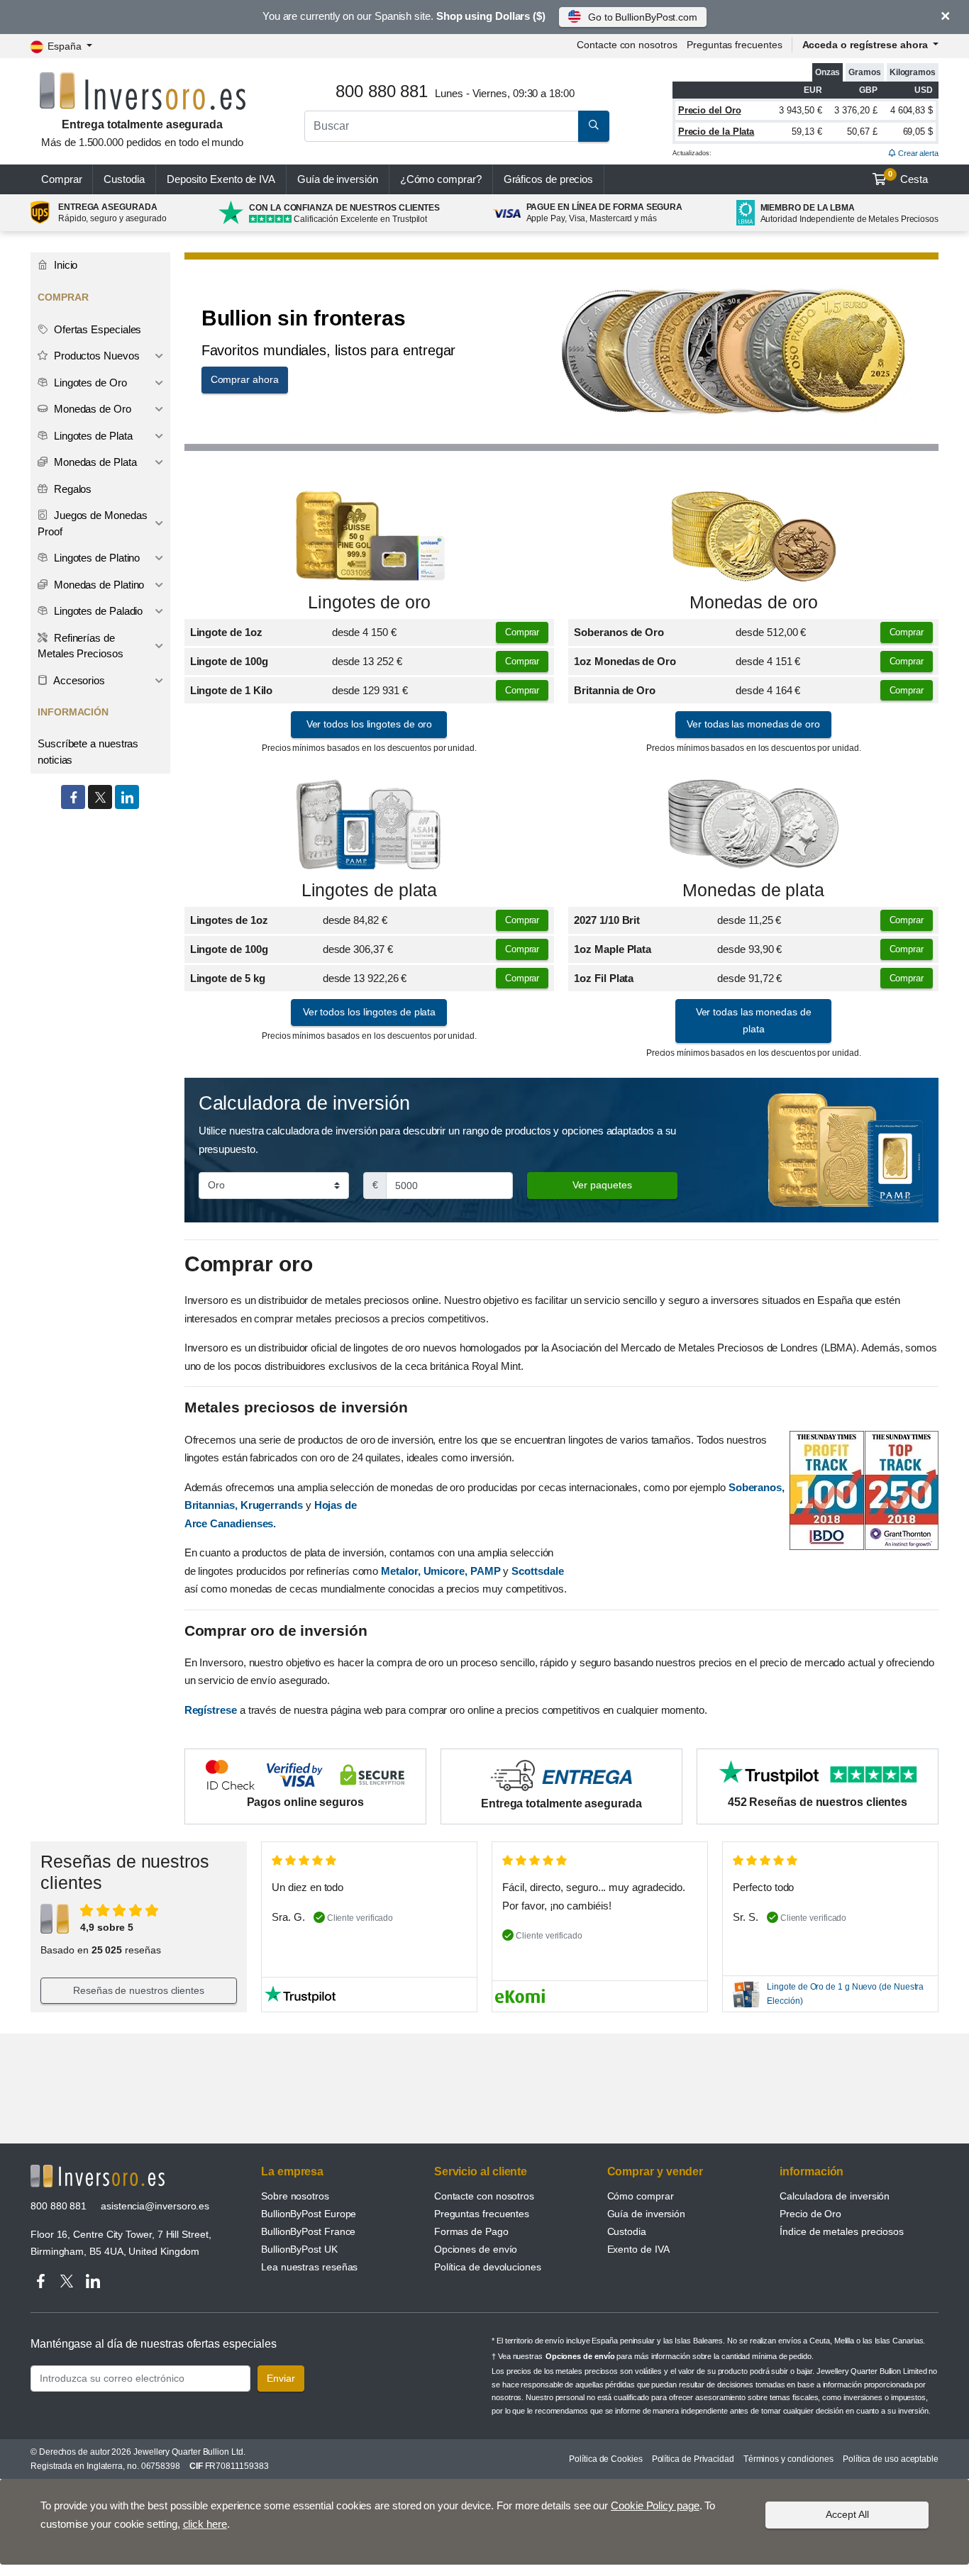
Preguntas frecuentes (734, 45)
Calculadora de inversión (835, 2196)
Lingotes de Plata (92, 436)
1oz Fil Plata (604, 978)
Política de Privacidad (693, 2459)
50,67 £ (862, 132)
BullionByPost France (308, 2231)
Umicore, (445, 1571)
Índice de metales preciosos (842, 2231)
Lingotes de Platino (95, 558)
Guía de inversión (338, 179)
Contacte (627, 45)
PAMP (486, 1571)
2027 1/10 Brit (607, 920)
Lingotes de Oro (89, 383)
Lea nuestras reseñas (309, 2267)
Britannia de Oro (615, 690)
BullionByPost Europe (309, 2214)
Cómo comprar (641, 2196)
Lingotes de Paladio (97, 611)
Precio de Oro (810, 2214)
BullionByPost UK (299, 2249)
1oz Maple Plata (613, 949)
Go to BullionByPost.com (643, 17)
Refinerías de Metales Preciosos (81, 646)
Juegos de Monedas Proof (92, 523)
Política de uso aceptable (891, 2459)
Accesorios (78, 680)
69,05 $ (918, 132)
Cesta (908, 177)
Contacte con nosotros (484, 2196)
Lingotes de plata (370, 890)
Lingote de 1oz (226, 632)
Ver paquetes (602, 1185)
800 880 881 (59, 2206)
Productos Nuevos (95, 356)
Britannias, (211, 1505)
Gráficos (549, 179)
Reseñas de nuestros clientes (139, 1990)
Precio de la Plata (716, 132)
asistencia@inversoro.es (155, 2206)
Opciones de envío (476, 2249)
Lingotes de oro (369, 602)
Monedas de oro (754, 602)
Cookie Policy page (655, 2505)
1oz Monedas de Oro (625, 661)
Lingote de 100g (229, 661)
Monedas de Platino (98, 585)
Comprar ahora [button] (245, 379)
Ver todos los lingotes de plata (370, 1012)
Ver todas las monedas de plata (754, 1020)
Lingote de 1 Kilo (232, 690)
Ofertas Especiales (96, 329)
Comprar (61, 179)
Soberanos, (757, 1487)
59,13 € (807, 132)
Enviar (281, 2378)
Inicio (64, 265)
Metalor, (400, 1571)
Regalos (71, 489)
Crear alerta (917, 153)
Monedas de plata (753, 890)
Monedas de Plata (94, 462)
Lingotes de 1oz (229, 920)
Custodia (124, 179)
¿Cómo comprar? (441, 179)
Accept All (847, 2514)
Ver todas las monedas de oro (753, 724)
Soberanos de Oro (619, 632)
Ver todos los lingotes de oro (370, 724)
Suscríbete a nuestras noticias (88, 752)
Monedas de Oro (91, 409)
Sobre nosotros (295, 2196)
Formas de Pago (471, 2231)
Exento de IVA (221, 179)
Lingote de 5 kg (228, 978)
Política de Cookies (605, 2459)
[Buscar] (594, 126)
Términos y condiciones (788, 2459)
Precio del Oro (710, 110)
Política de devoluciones (488, 2267)
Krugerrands (273, 1505)
